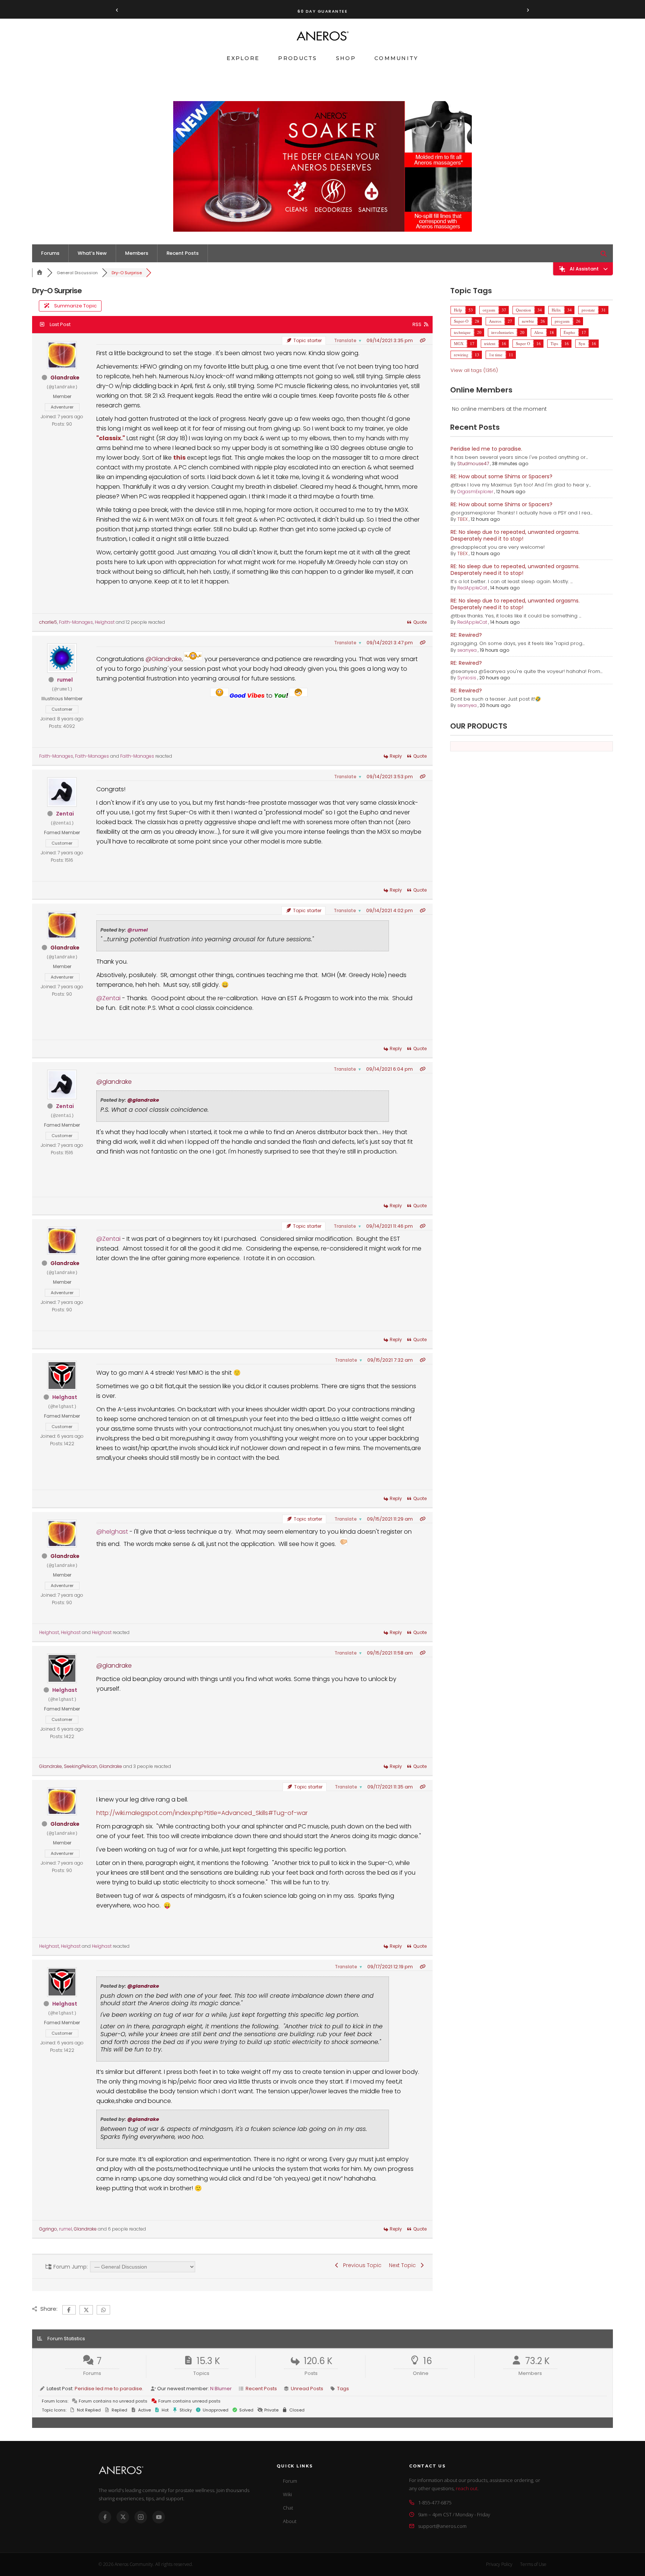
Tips (554, 343)
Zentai (65, 814)
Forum (290, 2481)
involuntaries (502, 332)
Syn (582, 343)
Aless (539, 332)
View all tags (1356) (474, 370)
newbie (528, 321)
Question (524, 310)
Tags (343, 2389)
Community (396, 58)
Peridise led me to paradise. (486, 449)
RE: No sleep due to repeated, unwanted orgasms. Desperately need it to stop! (515, 535)
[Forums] (40, 273)
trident (490, 343)
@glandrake (114, 1082)
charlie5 (48, 622)
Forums (50, 253)
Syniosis (467, 678)
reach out (467, 2488)
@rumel (138, 930)
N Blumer (221, 2389)
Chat (288, 2508)
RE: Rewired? (466, 635)
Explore (243, 58)
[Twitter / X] (123, 2517)
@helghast (112, 1532)
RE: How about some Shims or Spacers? (501, 476)
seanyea (467, 650)
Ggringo (48, 2229)
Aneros (495, 321)
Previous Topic (361, 2265)
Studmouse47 (473, 464)
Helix (556, 310)
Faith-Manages (76, 622)
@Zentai (108, 998)
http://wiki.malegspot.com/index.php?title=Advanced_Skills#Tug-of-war (202, 1813)
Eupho (569, 332)
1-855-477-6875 (435, 2503)
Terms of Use (533, 2564)
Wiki (287, 2494)
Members (137, 253)
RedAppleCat (472, 588)
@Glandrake (164, 659)
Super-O (461, 321)
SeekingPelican (81, 1766)
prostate (588, 310)
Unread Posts (307, 2389)
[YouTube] (159, 2517)
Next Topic (404, 2265)
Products (297, 58)
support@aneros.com (442, 2526)
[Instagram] (141, 2517)
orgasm (489, 310)
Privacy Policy (499, 2564)
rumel (65, 680)
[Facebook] (105, 2517)
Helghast (105, 622)
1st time (496, 355)
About (290, 2521)
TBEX (462, 519)
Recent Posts (183, 253)
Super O (523, 343)
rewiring (461, 355)
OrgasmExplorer (475, 492)
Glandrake (65, 378)
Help (458, 310)
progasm (562, 321)
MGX (459, 343)
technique (462, 332)
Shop (346, 58)
